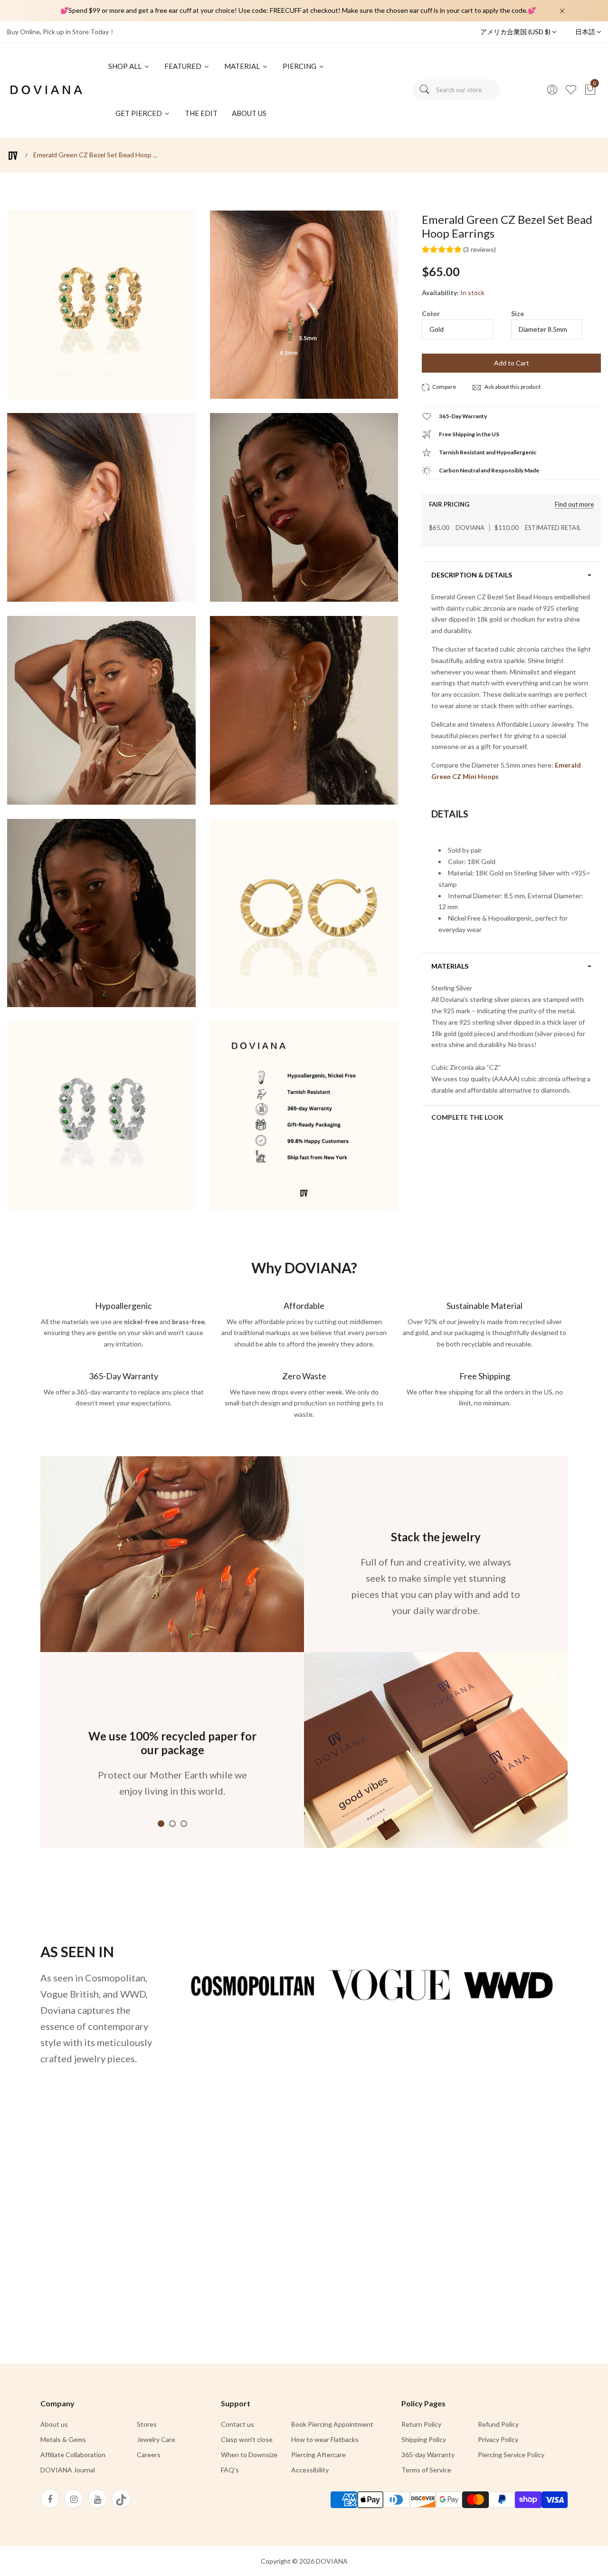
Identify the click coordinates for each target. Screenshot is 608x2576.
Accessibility (310, 2470)
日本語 (586, 32)
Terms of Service (426, 2470)
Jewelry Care (156, 2439)
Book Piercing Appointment (332, 2424)
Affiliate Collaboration (73, 2455)
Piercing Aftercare (318, 2455)
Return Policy (421, 2424)
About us (54, 2424)
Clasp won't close (247, 2439)
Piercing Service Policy (511, 2455)
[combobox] (456, 90)
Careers (149, 2455)
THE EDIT (201, 113)
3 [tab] (184, 1824)
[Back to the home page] (13, 156)
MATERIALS (450, 966)
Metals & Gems (63, 2439)
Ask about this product (512, 387)
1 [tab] (161, 1824)
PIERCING (300, 66)
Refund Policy (498, 2424)
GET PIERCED (139, 113)
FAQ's (230, 2470)
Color (431, 313)
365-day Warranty (428, 2455)
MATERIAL (243, 66)
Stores (147, 2424)
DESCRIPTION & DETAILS (472, 575)
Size (518, 313)
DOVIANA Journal (68, 2470)
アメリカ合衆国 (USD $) (516, 32)
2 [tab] (172, 1824)
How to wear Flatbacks (325, 2439)
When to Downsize (249, 2455)
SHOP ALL (126, 66)
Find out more (574, 505)
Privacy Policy (498, 2439)
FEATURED (184, 66)
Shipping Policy (424, 2439)
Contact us (237, 2424)
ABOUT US (249, 113)
